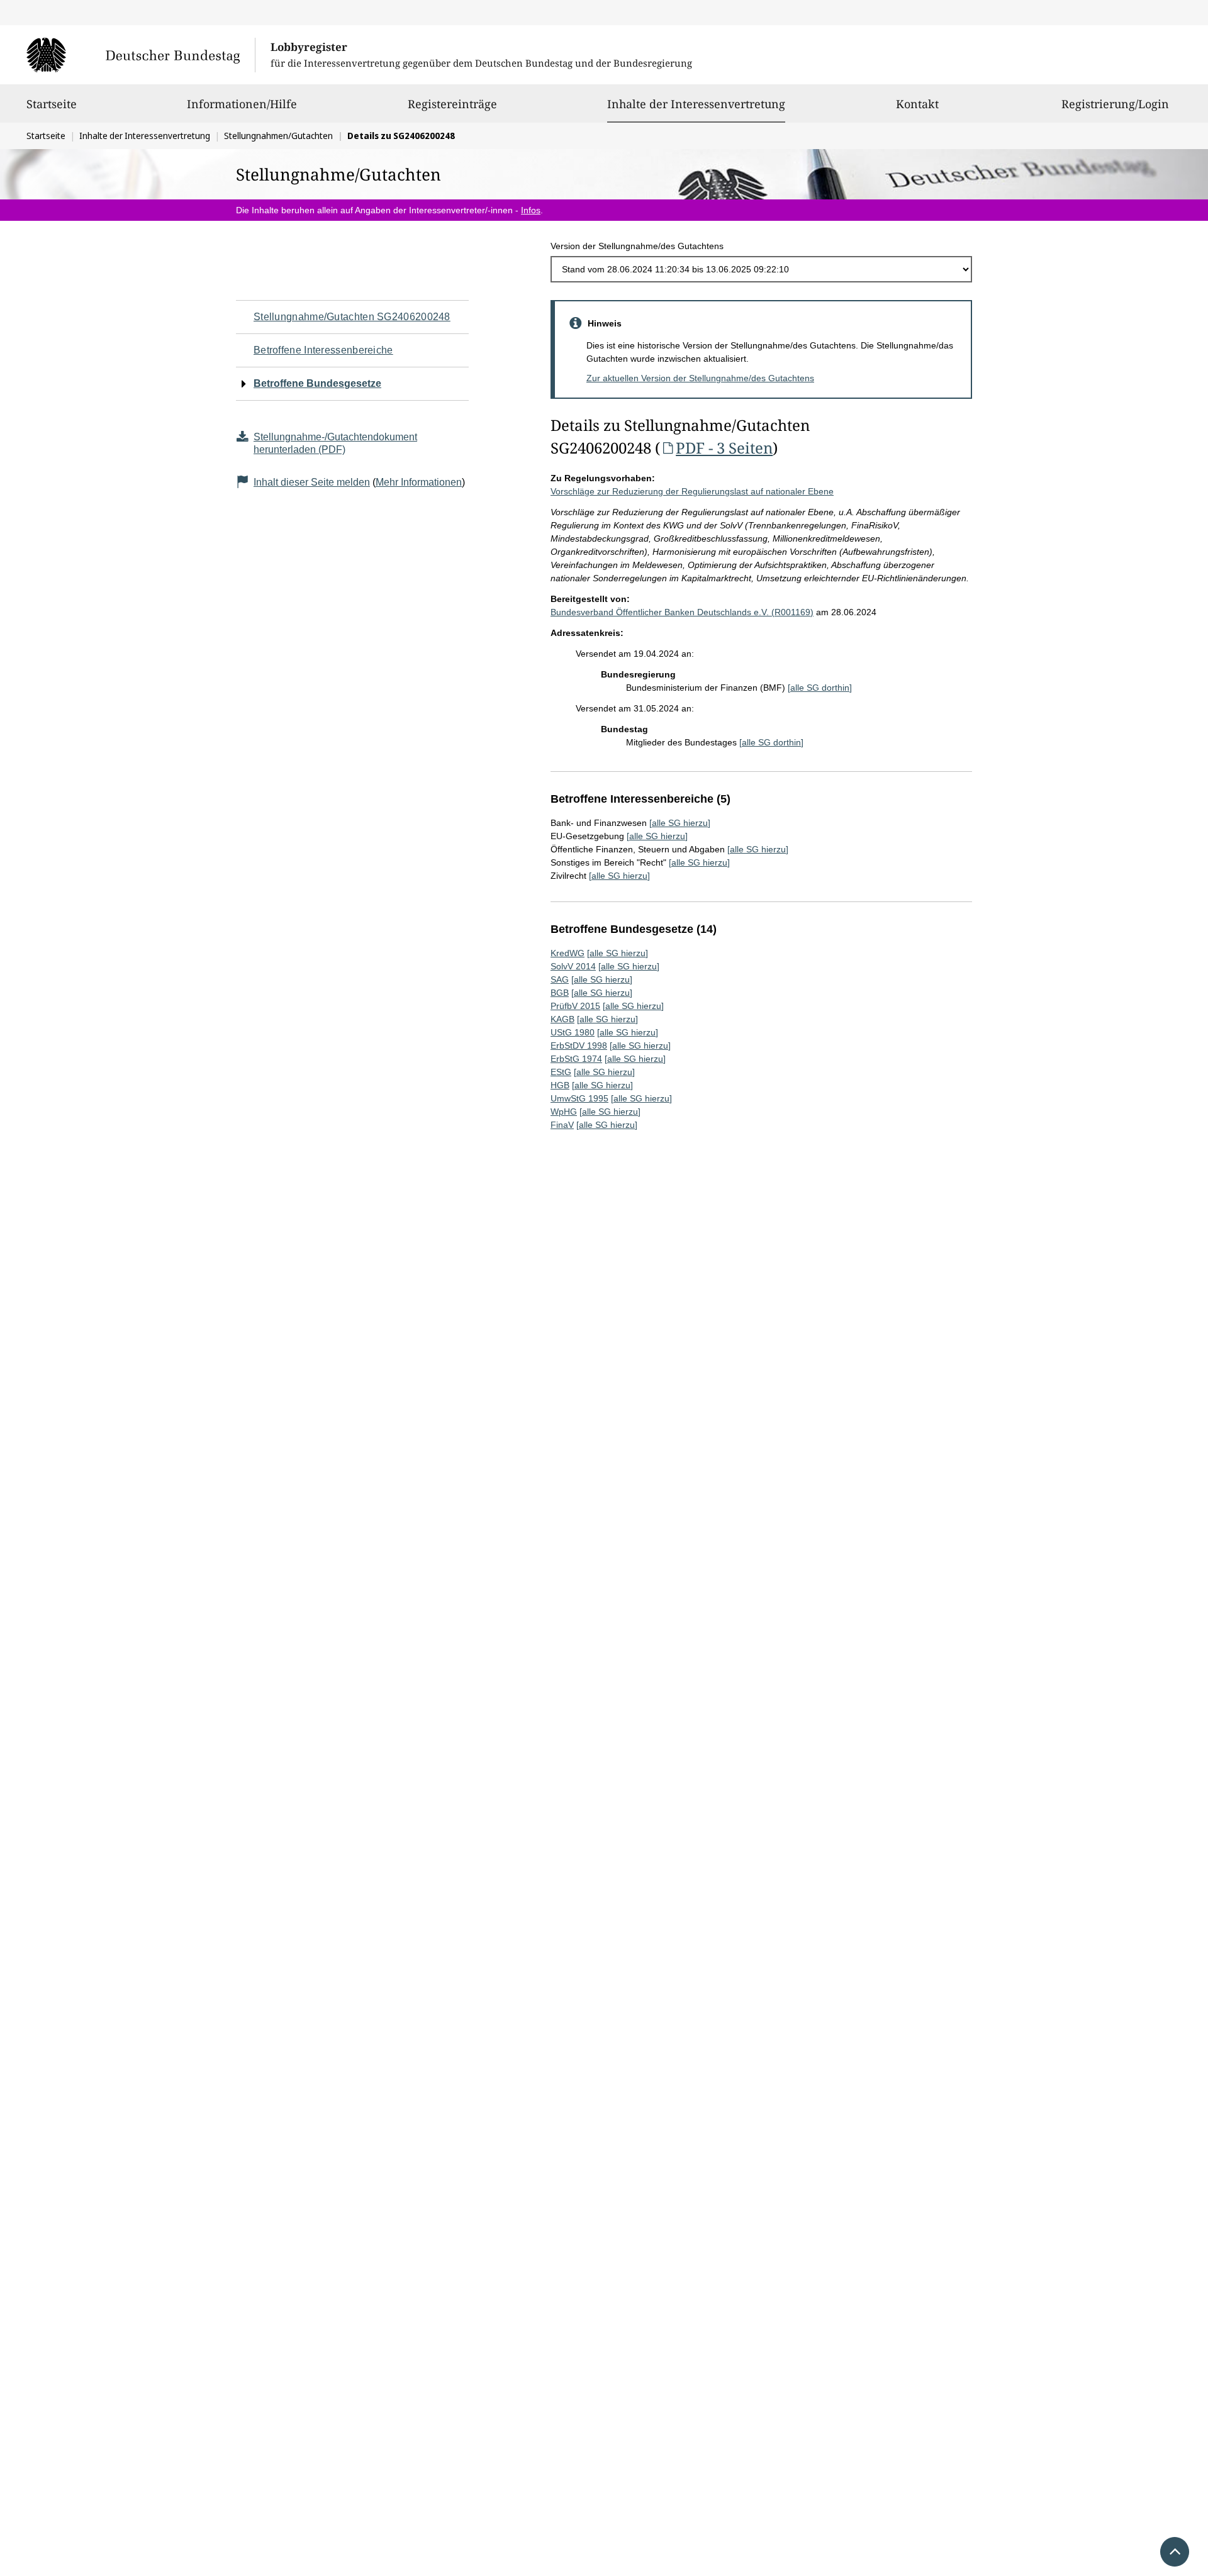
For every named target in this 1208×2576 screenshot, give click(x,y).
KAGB (562, 1019)
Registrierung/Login (1115, 104)
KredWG (568, 953)
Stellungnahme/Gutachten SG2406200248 (352, 317)
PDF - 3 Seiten (724, 448)
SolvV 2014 (573, 966)
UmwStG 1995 (579, 1098)
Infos (531, 210)
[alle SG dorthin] (820, 688)
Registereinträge (452, 104)
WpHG (564, 1112)
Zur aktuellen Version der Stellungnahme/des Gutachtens (700, 378)
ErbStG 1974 (576, 1059)
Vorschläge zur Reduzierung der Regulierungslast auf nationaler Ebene (692, 491)
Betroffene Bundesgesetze (317, 383)
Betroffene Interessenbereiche (323, 350)
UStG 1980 (573, 1032)
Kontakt (917, 104)
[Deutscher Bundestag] (141, 55)
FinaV (562, 1125)
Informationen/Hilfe (242, 104)
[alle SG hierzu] (680, 823)
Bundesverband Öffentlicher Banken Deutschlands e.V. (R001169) (682, 612)
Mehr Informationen (419, 482)
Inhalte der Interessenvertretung (696, 103)
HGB (560, 1085)
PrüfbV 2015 (575, 1006)
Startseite (52, 104)
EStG (561, 1072)
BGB (560, 993)
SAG (560, 979)
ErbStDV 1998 (579, 1045)
